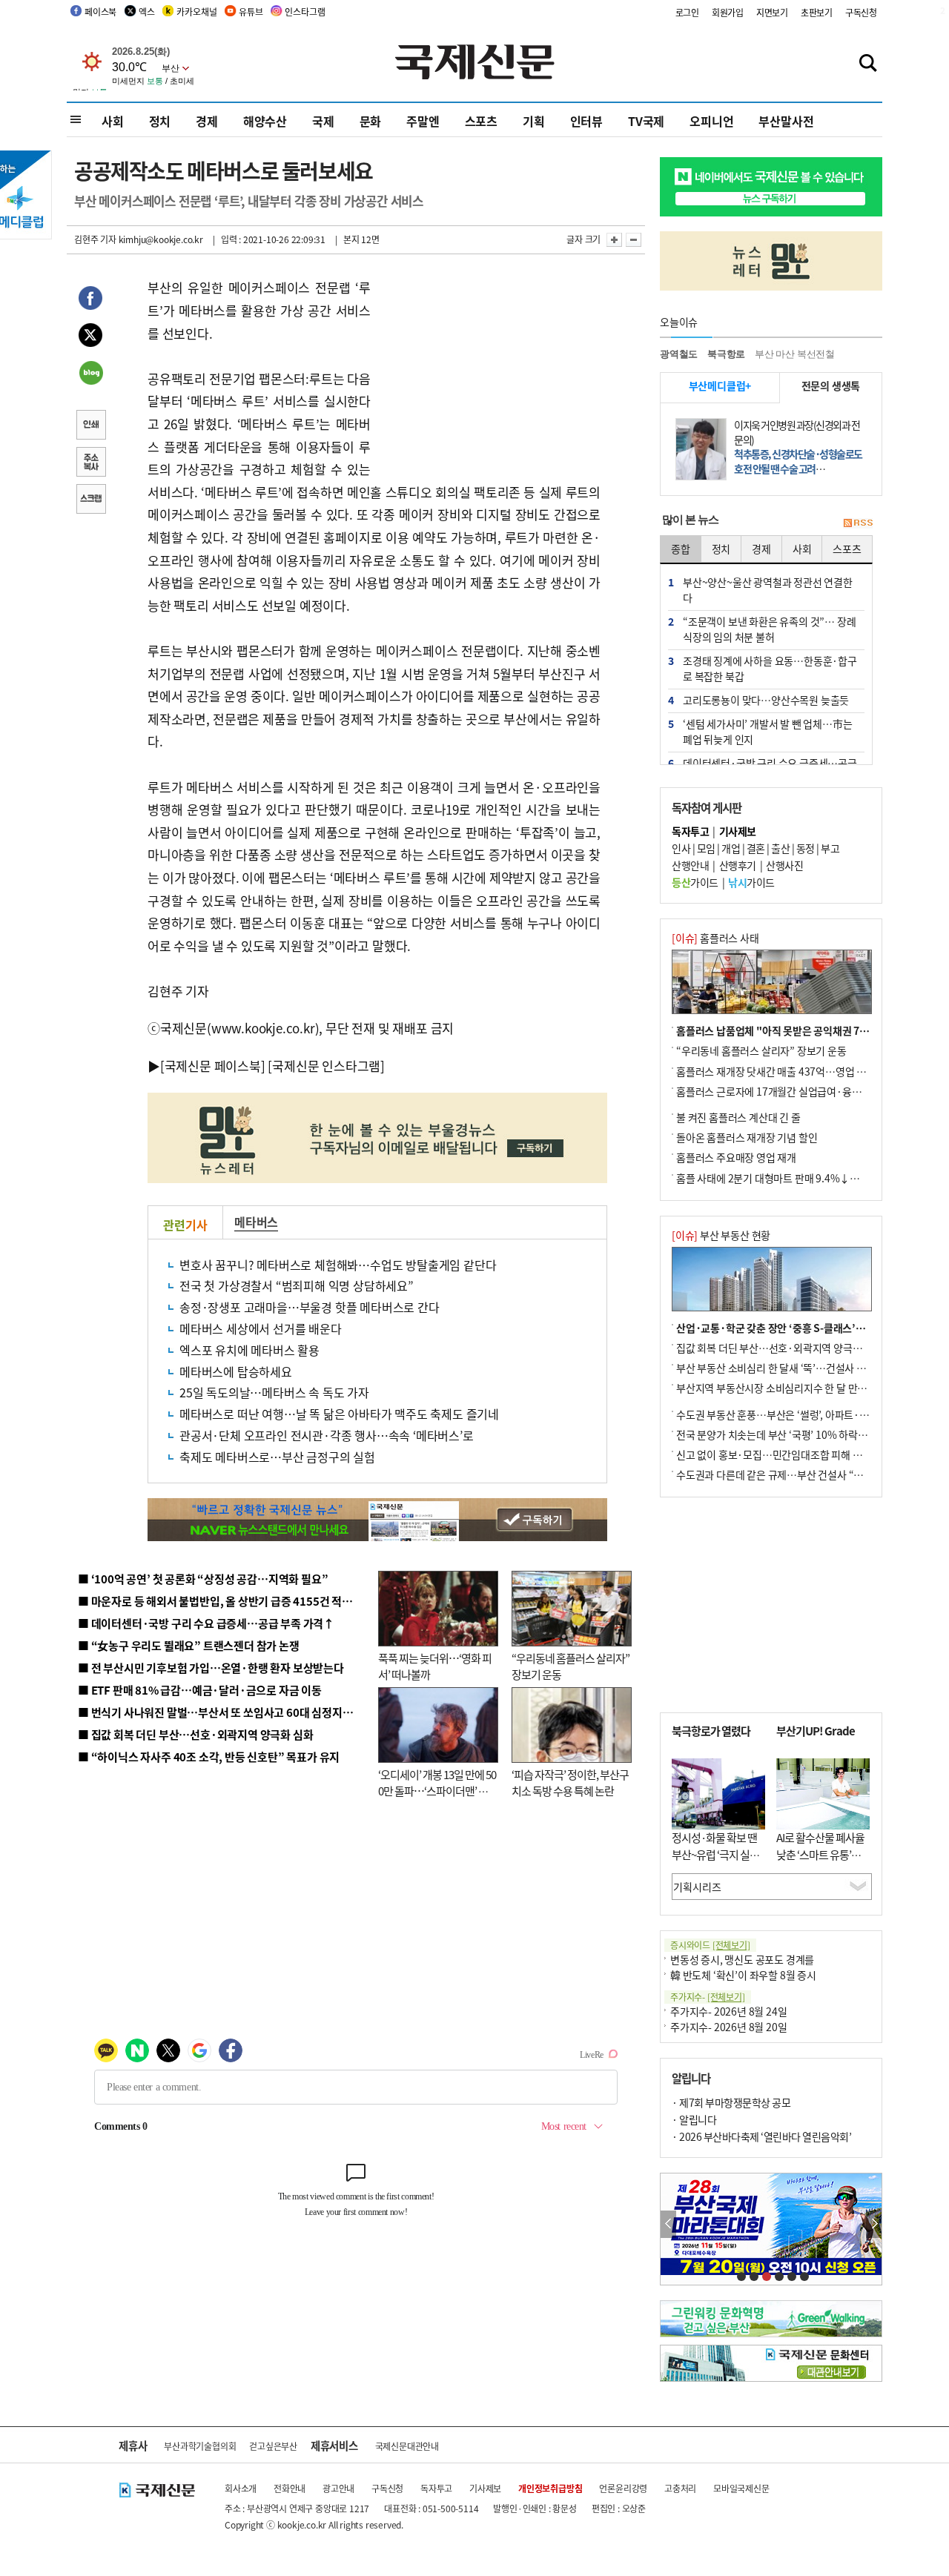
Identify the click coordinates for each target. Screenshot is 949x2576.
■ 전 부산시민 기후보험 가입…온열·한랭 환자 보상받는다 (211, 1668)
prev (668, 2224)
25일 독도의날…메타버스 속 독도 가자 (274, 1392)
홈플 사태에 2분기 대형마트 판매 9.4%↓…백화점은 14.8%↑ (808, 1178)
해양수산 (265, 121)
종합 (681, 549)
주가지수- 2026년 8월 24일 (728, 2011)
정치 (160, 121)
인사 (681, 848)
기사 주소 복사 (90, 463)
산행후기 (738, 865)
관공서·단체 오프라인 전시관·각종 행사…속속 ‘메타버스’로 (327, 1435)
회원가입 (728, 12)
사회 (113, 121)
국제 (323, 121)
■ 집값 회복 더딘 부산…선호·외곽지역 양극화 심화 (195, 1734)
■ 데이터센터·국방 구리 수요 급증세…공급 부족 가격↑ (206, 1623)
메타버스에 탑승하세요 (236, 1371)
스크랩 (90, 500)
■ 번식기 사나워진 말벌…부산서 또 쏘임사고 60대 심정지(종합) (225, 1712)
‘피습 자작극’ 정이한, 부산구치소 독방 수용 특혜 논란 (570, 1783)
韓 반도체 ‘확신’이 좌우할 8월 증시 (743, 1975)
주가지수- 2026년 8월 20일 (728, 2027)
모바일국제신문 (741, 2488)
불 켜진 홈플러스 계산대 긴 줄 (738, 1117)
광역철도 (679, 354)
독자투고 (436, 2488)
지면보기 (772, 12)
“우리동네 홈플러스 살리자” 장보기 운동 (761, 1050)
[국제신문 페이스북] (213, 1066)
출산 (780, 848)
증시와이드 (710, 1945)
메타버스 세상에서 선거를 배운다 (261, 1328)
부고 (830, 848)
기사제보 (485, 2488)
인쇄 (90, 426)
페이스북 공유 (90, 300)
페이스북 (100, 11)
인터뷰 (586, 121)
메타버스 (256, 1222)
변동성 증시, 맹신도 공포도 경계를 (742, 1959)
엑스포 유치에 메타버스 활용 (249, 1350)
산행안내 (690, 865)
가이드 (695, 882)
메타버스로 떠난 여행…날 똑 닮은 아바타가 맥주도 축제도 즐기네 (339, 1414)
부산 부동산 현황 (721, 1235)
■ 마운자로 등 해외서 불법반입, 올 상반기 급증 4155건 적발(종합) (229, 1601)
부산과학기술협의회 (200, 2446)
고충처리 (680, 2488)
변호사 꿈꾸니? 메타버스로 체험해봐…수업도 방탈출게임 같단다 (338, 1265)
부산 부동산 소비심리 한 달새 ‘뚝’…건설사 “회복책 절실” (796, 1368)
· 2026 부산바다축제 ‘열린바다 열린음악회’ (761, 2136)
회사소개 (241, 2488)
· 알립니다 (694, 2119)
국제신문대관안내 (407, 2446)
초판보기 (817, 12)
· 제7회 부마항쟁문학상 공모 (731, 2102)
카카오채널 (196, 11)
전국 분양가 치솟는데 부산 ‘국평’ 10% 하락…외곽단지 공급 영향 (812, 1434)
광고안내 (338, 2488)
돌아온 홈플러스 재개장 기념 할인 (747, 1137)
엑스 (147, 11)
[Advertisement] (489, 369)
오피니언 (711, 121)
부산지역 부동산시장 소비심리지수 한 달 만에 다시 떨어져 (797, 1388)
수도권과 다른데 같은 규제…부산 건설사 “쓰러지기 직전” (797, 1474)
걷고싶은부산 (273, 2446)
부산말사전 (786, 121)
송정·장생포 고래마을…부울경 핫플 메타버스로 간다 (310, 1307)
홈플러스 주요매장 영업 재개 (736, 1157)
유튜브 (251, 11)
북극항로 (726, 354)
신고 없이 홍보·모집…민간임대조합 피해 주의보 (778, 1454)
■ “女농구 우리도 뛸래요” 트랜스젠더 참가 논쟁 (189, 1645)
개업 (731, 848)
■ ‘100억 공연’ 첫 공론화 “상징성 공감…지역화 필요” (203, 1579)
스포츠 (481, 121)
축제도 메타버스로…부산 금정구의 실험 (277, 1457)
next (874, 2224)
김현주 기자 (95, 239)
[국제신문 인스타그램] (326, 1066)
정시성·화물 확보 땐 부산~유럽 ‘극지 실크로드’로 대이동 (715, 1854)
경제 (207, 121)
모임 (706, 848)
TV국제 (646, 121)
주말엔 (423, 121)
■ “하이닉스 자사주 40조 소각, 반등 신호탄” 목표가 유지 (209, 1756)
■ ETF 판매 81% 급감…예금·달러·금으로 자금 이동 (200, 1690)
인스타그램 (305, 11)
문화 (371, 121)
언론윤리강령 (623, 2488)
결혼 (756, 848)
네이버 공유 (90, 374)
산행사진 (784, 865)
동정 (806, 848)
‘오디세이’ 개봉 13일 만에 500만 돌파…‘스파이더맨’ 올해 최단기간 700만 (437, 1791)
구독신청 (861, 12)
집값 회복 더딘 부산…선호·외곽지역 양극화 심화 (780, 1348)
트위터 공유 (90, 337)
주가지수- (708, 1997)
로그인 (687, 12)
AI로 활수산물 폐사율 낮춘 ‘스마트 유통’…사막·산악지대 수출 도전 (820, 1863)
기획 (534, 121)
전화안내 (290, 2488)
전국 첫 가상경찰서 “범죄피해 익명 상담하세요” (297, 1285)
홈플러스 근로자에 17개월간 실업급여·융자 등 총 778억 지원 (805, 1091)
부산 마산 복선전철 (795, 354)
